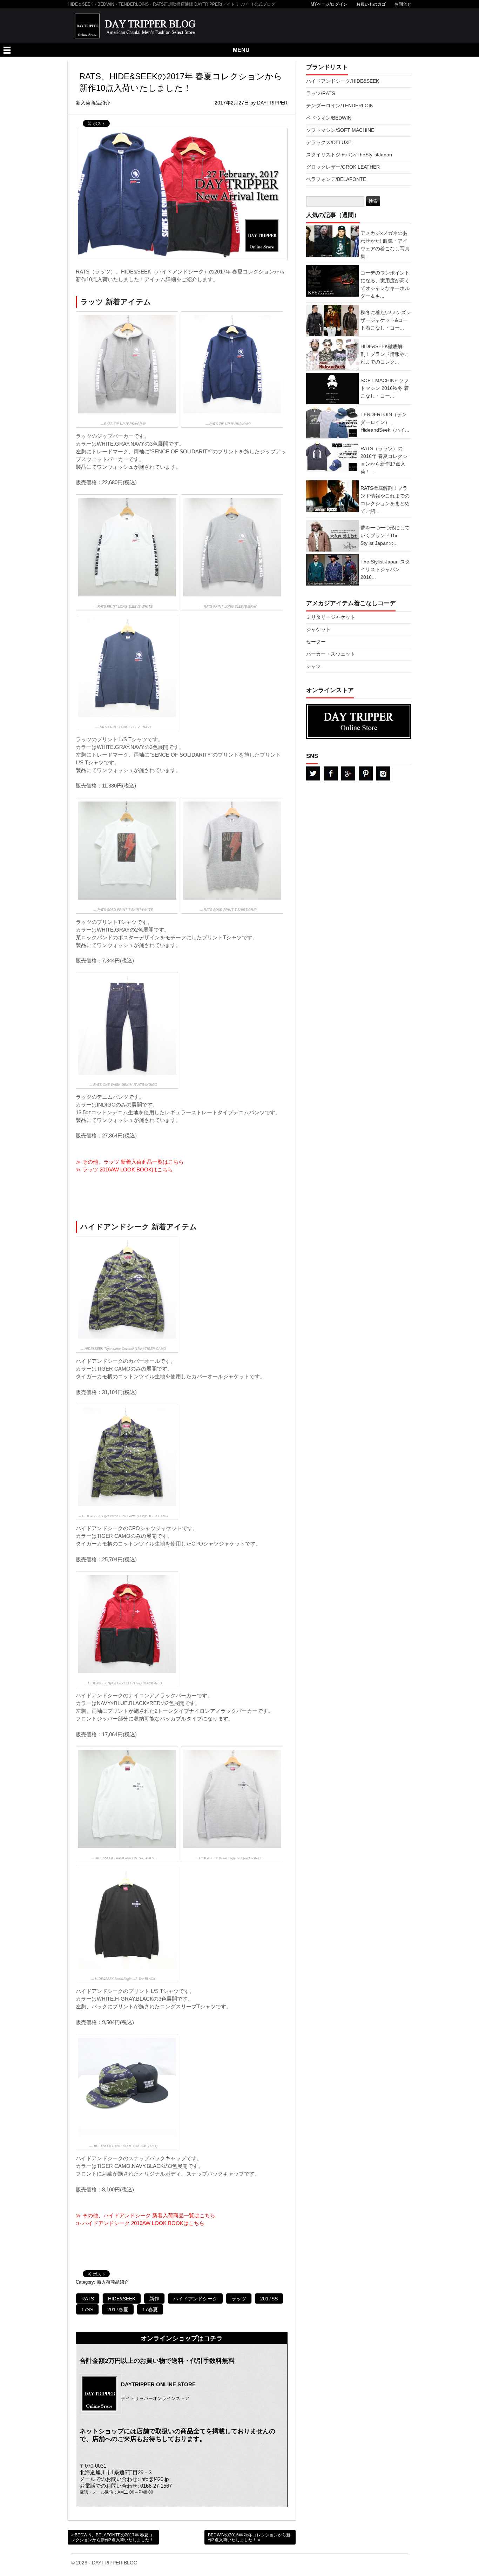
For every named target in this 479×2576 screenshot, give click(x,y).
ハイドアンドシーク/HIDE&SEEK (343, 81)
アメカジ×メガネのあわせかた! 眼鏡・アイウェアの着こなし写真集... (385, 245)
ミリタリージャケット (331, 617)
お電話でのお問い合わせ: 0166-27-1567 (126, 2486)
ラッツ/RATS (321, 93)
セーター (316, 642)
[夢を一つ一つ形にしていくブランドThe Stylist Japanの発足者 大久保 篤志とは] (359, 520)
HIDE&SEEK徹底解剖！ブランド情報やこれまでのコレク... (385, 354)
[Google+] (348, 773)
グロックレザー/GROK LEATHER (343, 167)
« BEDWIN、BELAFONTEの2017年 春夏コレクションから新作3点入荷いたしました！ (112, 2537)
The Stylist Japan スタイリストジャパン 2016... (385, 570)
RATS (88, 2299)
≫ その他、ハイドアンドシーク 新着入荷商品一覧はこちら (146, 2215)
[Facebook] (331, 773)
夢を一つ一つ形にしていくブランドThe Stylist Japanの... (385, 536)
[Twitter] (313, 773)
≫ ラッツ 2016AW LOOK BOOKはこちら (124, 1169)
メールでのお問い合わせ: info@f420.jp (124, 2479)
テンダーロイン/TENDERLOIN (340, 106)
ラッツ (239, 2299)
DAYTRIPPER (272, 103)
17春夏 (150, 2310)
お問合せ (403, 4)
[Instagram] (383, 773)
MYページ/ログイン (329, 4)
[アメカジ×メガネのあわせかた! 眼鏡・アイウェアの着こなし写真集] (359, 225)
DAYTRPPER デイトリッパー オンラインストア (359, 721)
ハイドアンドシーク (195, 2299)
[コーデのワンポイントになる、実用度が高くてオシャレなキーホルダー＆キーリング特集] (359, 265)
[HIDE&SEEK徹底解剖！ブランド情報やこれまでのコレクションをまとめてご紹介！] (359, 339)
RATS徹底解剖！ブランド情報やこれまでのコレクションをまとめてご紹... (385, 500)
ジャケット (318, 630)
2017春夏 (118, 2310)
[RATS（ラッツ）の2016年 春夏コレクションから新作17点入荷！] (359, 441)
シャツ (313, 666)
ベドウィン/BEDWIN (329, 118)
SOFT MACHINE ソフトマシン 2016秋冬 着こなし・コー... (385, 388)
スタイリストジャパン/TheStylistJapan (349, 155)
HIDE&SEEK (122, 2299)
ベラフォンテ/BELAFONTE (336, 179)
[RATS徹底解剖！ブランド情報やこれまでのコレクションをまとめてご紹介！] (359, 480)
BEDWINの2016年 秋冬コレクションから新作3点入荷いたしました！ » (249, 2537)
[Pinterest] (366, 773)
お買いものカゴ (371, 4)
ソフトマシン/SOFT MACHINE (340, 130)
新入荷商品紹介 (113, 2282)
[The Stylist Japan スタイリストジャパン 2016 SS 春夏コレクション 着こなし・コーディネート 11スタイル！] (359, 554)
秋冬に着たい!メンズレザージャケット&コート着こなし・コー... (386, 320)
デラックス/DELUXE (329, 143)
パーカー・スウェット (331, 654)
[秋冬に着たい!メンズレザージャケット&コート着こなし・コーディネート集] (359, 305)
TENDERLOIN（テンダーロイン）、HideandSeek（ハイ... (385, 422)
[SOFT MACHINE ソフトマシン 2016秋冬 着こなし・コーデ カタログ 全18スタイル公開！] (359, 373)
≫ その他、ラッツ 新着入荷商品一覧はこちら (130, 1162)
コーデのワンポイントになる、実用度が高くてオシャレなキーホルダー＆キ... (385, 285)
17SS (87, 2310)
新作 (154, 2299)
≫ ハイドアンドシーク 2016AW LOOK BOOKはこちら (140, 2223)
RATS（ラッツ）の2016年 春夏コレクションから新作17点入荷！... (384, 460)
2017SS (269, 2299)
